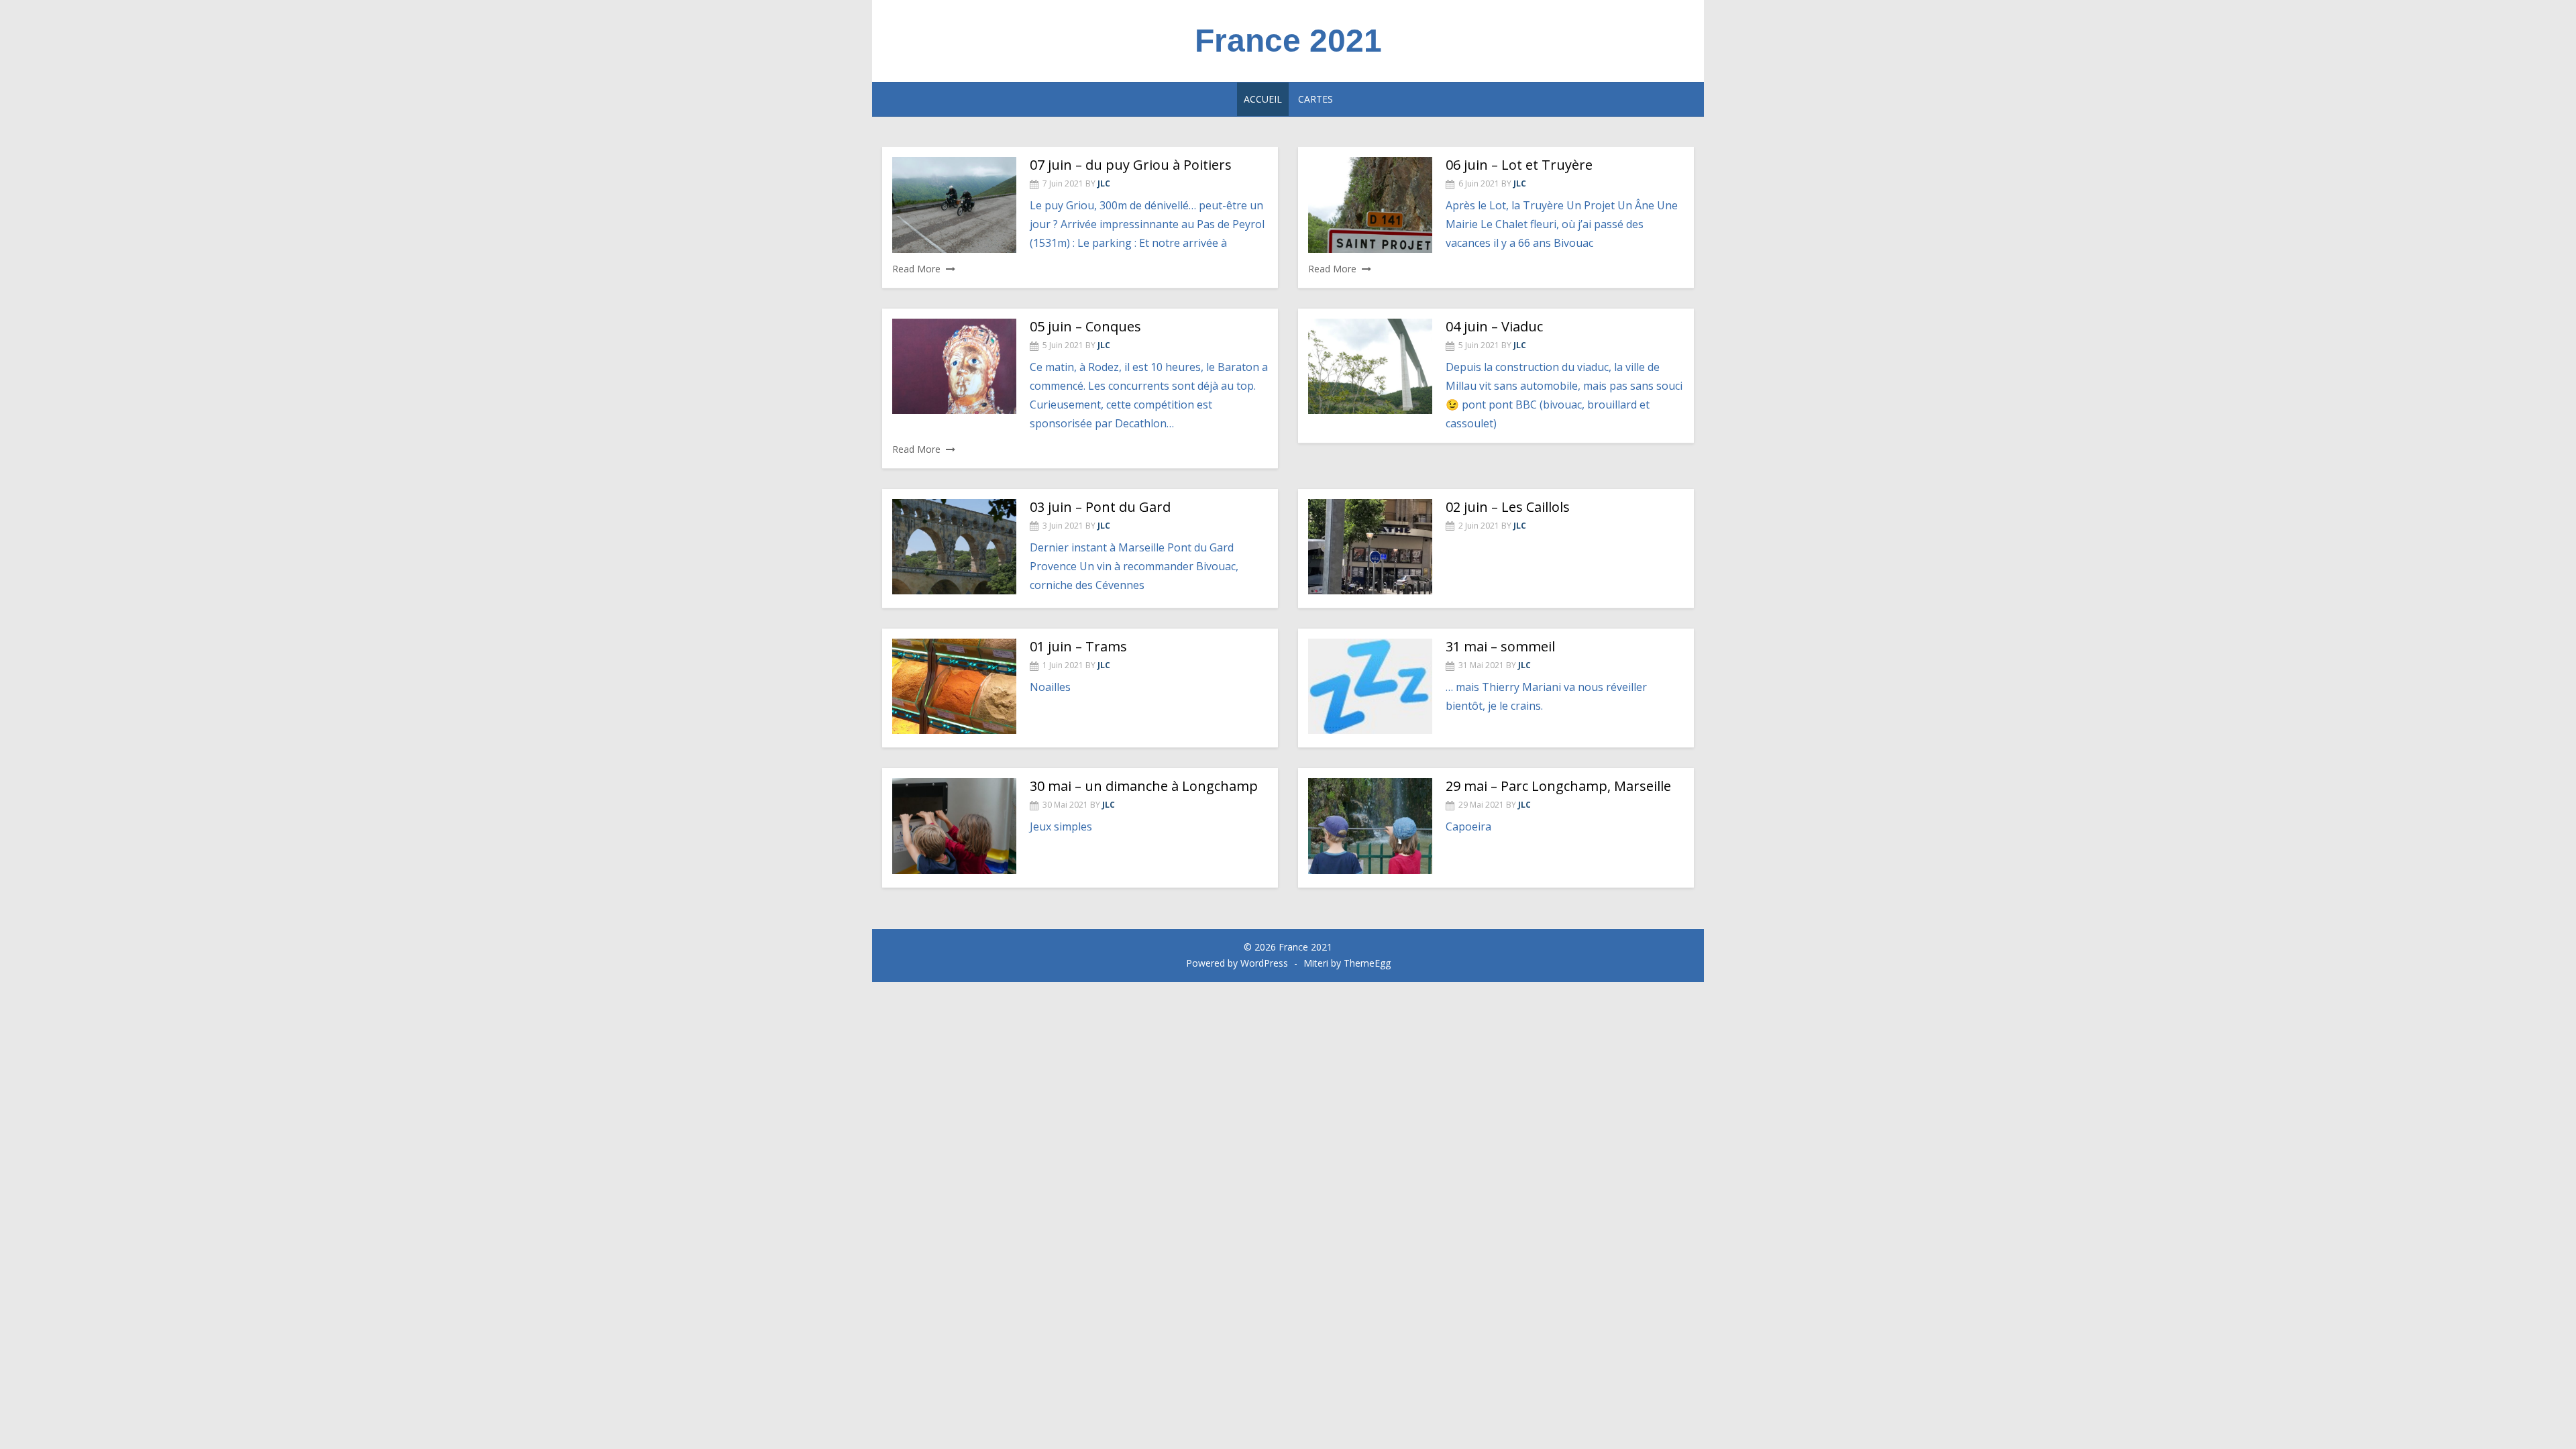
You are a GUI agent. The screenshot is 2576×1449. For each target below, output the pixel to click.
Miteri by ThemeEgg (1347, 963)
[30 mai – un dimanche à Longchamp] (954, 826)
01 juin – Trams (1078, 646)
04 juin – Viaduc (1494, 326)
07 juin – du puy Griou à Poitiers (1131, 165)
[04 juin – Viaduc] (1370, 366)
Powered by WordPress (1237, 963)
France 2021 (1288, 41)
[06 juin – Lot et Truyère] (1370, 205)
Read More (916, 269)
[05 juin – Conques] (954, 366)
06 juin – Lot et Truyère (1519, 165)
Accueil (1263, 99)
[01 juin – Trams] (954, 686)
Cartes (1316, 99)
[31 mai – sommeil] (1370, 686)
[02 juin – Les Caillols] (1370, 547)
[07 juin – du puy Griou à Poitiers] (954, 205)
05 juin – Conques (1085, 326)
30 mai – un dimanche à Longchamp (1144, 786)
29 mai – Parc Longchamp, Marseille (1558, 786)
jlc (1104, 183)
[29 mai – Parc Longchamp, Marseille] (1370, 826)
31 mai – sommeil (1500, 646)
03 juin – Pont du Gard (1100, 507)
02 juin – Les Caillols (1508, 507)
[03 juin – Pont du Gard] (954, 547)
